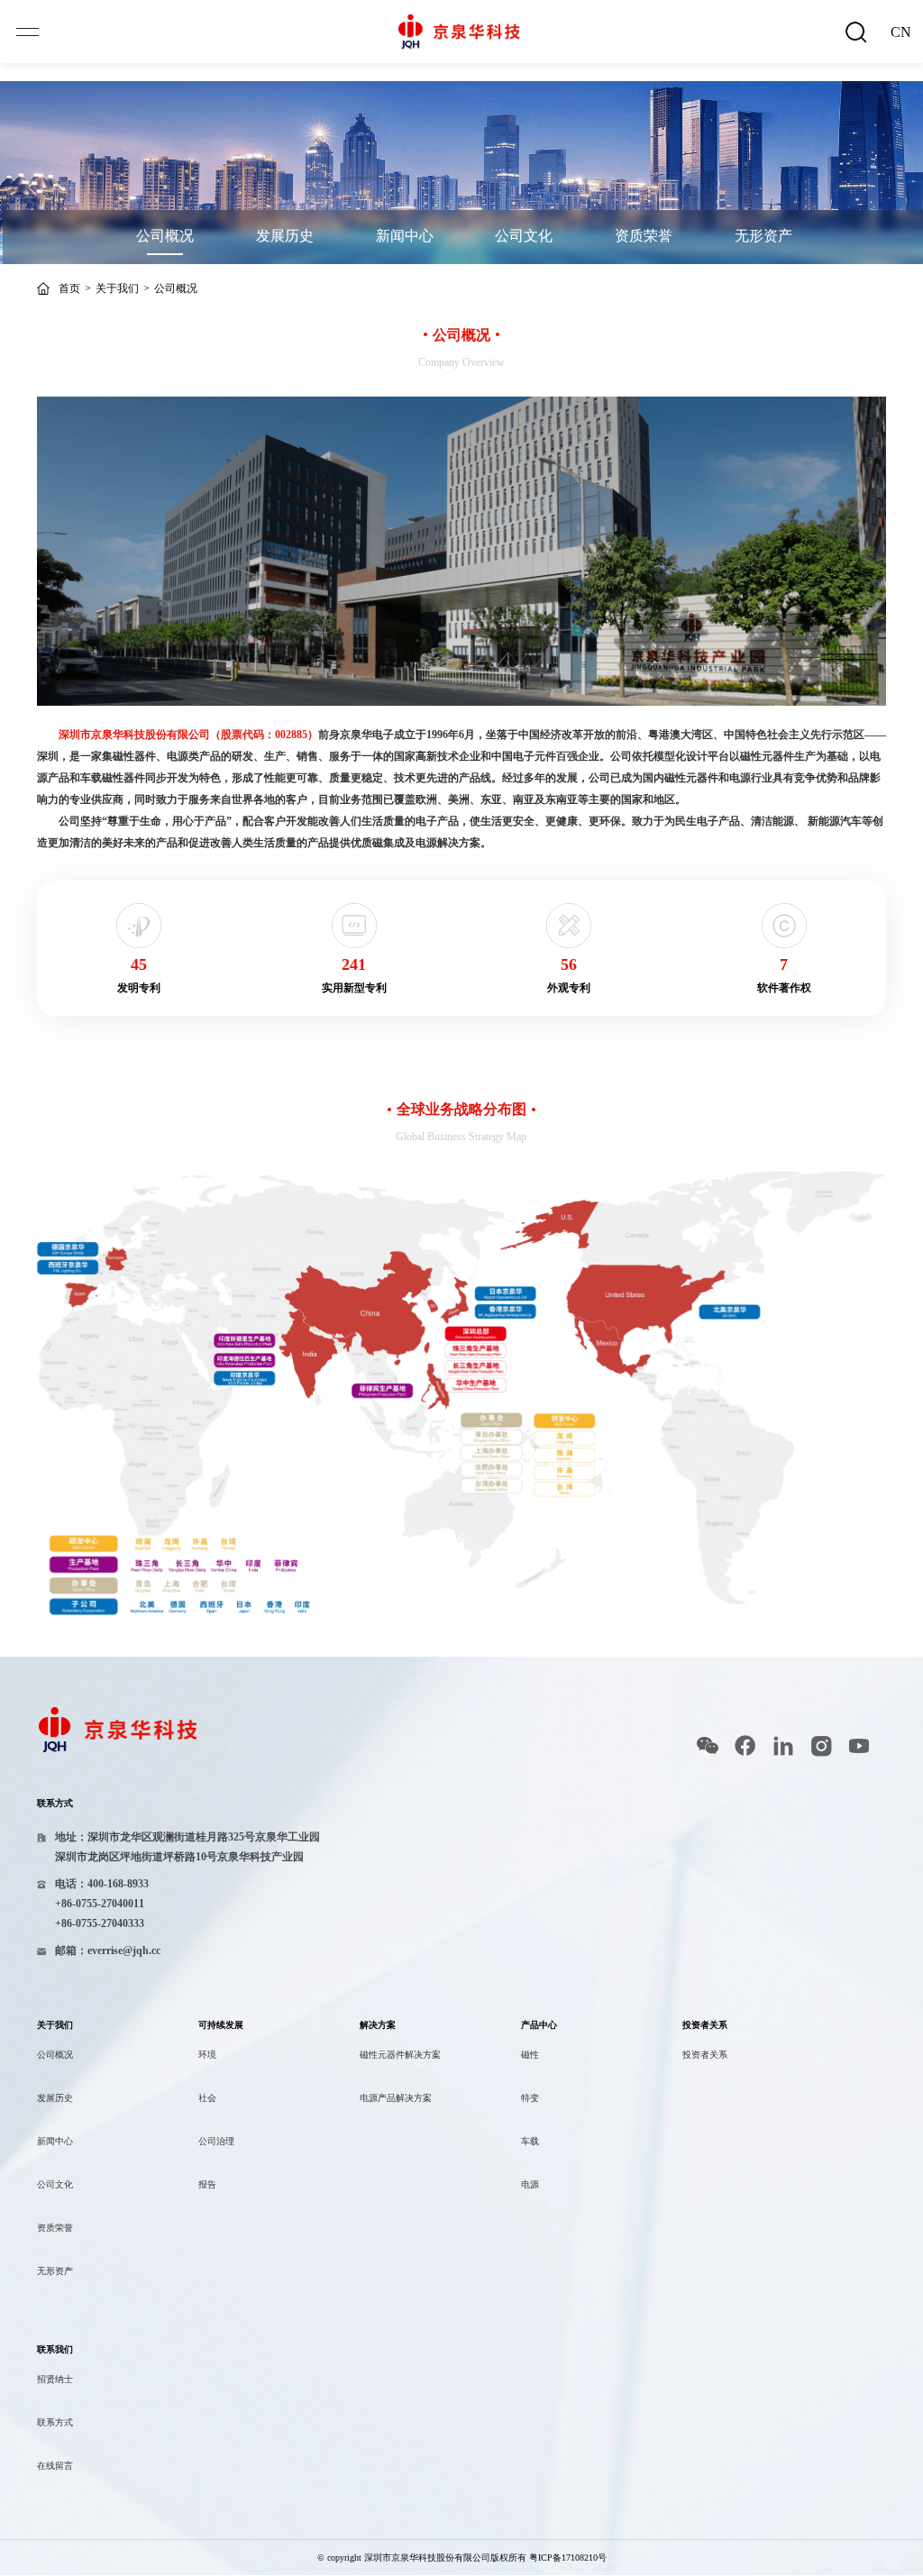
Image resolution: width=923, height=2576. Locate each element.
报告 (207, 2184)
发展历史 (285, 236)
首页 (69, 288)
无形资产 (763, 236)
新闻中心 (405, 236)
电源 (530, 2184)
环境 (207, 2055)
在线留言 (55, 2466)
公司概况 (165, 236)
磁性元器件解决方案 (400, 2055)
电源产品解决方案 (396, 2098)
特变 (530, 2098)
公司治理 (216, 2141)
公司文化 (524, 236)
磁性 (530, 2055)
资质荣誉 (644, 236)
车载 (530, 2141)
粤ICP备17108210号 (568, 2558)
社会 (207, 2098)
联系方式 (55, 2422)
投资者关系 (705, 2055)
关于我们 (117, 288)
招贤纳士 (55, 2379)
